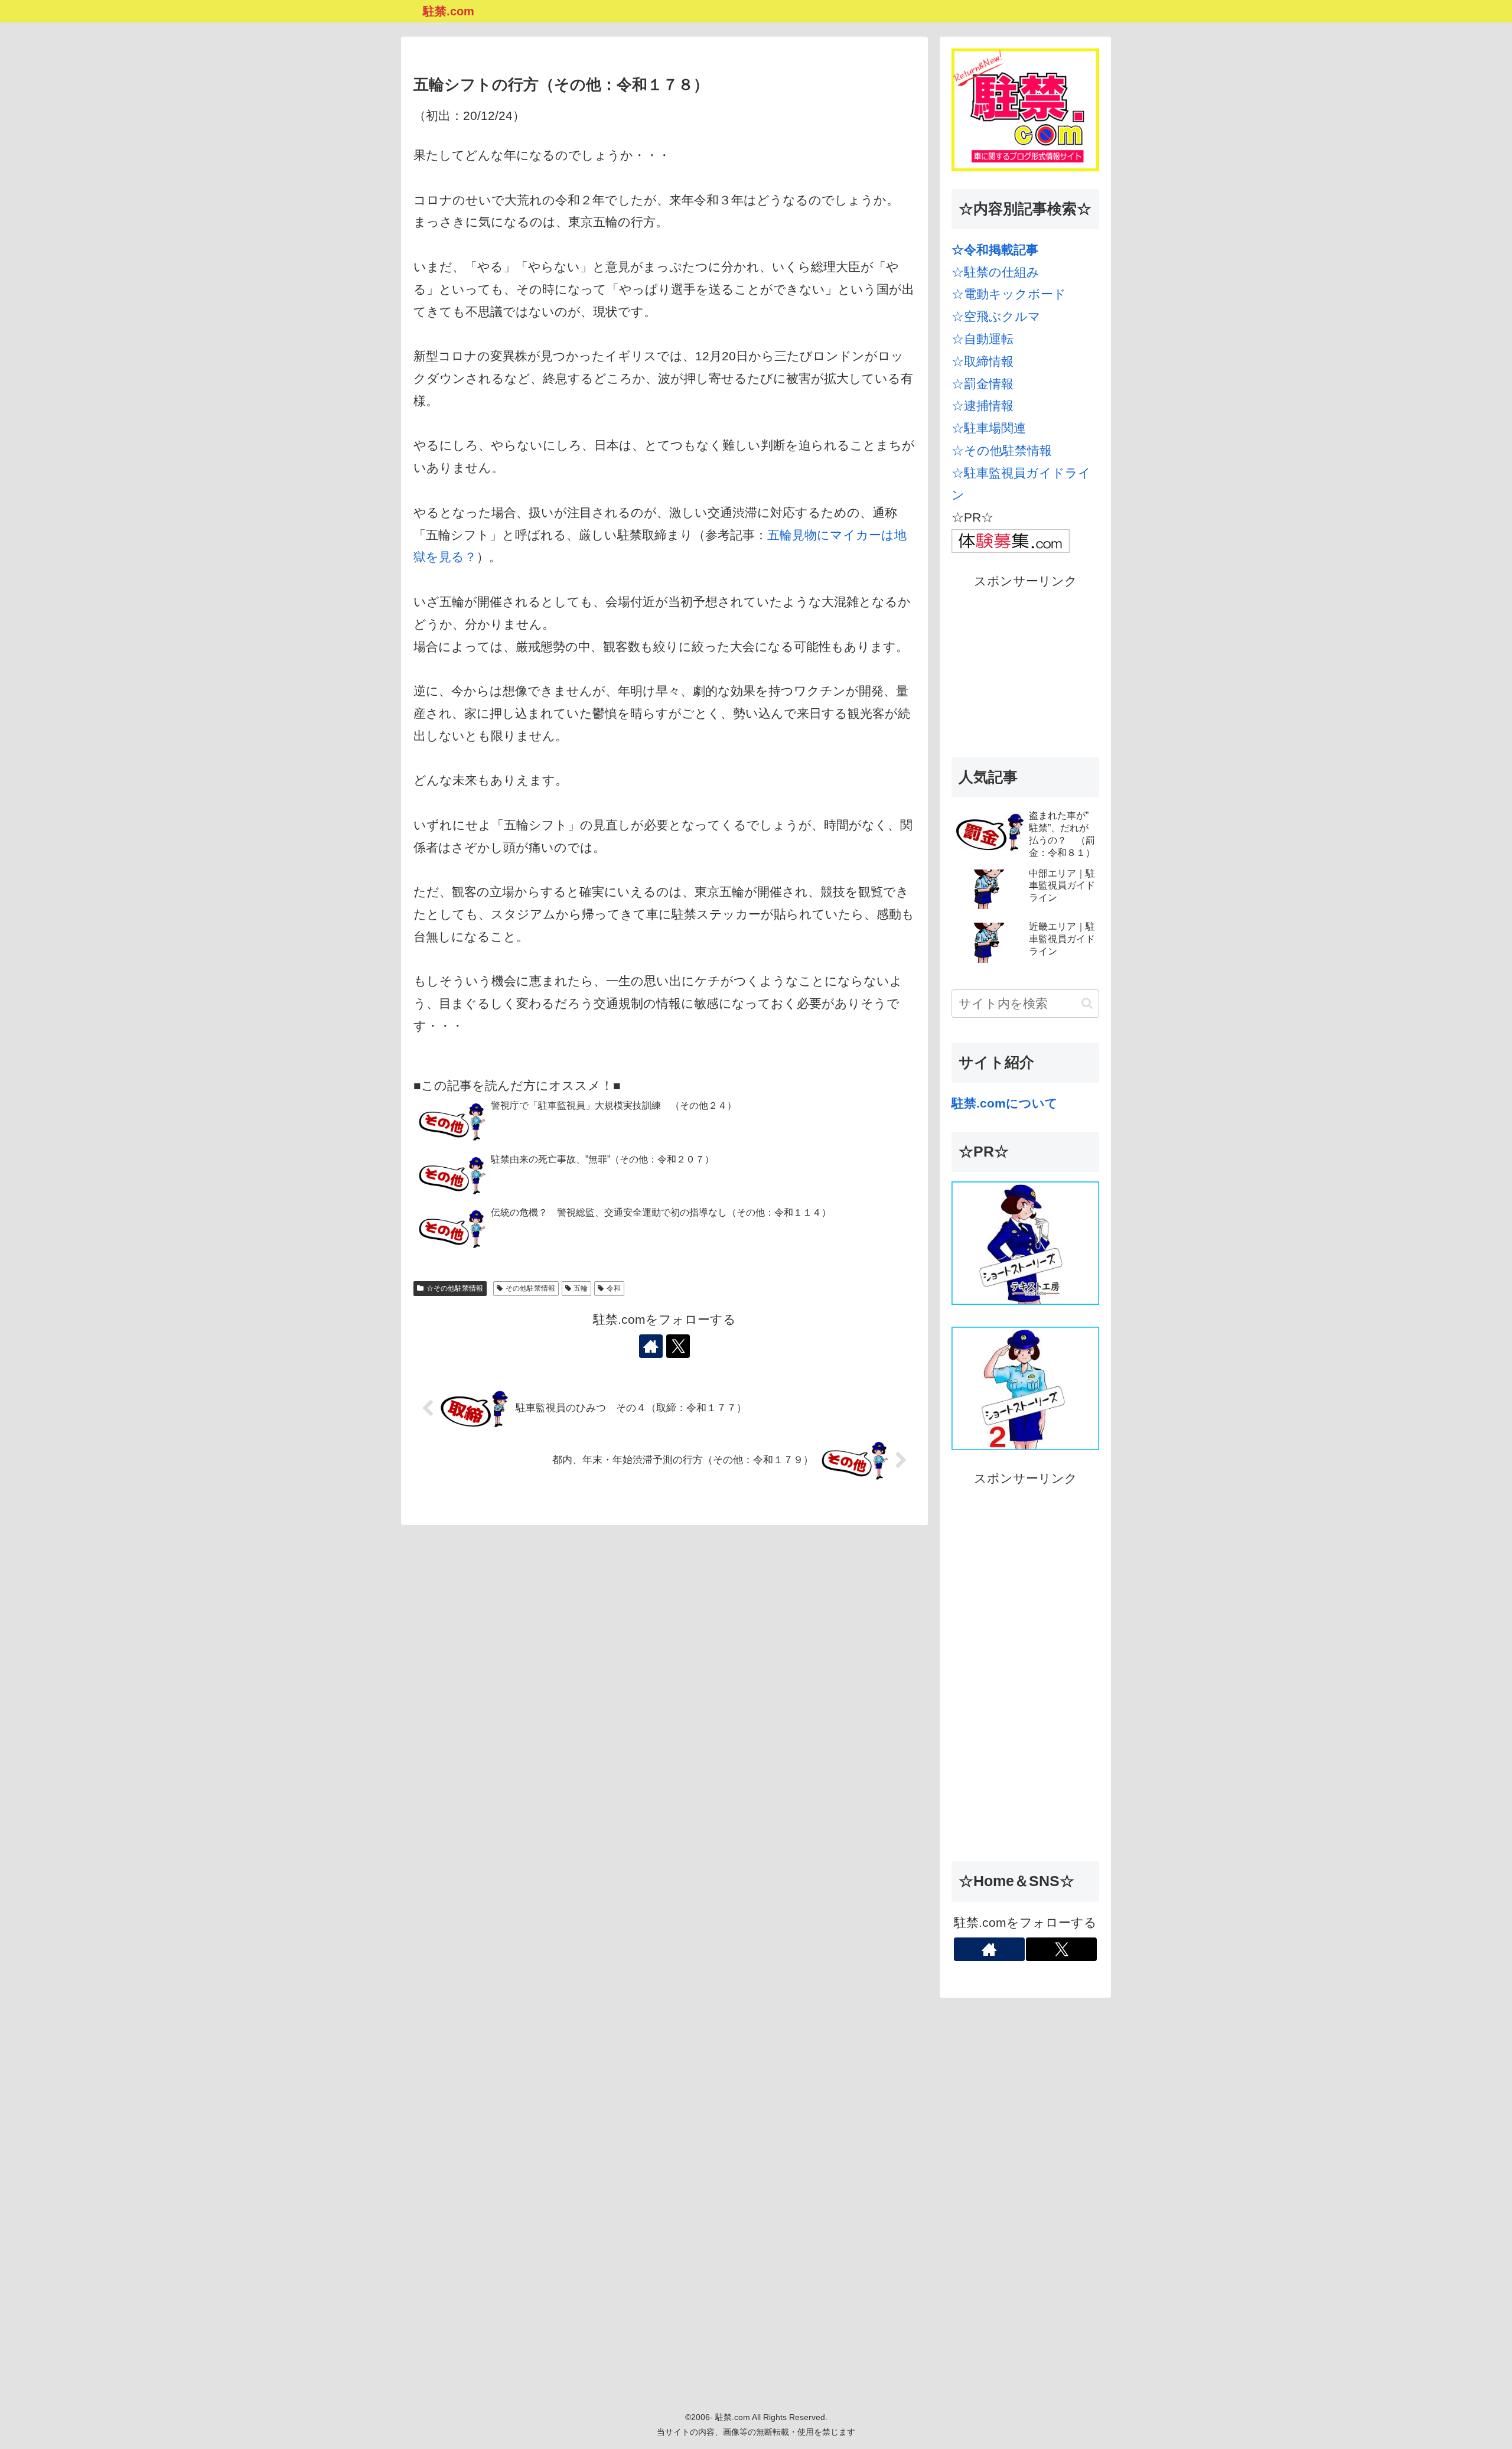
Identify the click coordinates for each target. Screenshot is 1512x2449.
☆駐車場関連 (989, 428)
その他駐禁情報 (530, 1288)
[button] (1087, 1003)
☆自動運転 (983, 339)
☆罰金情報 (983, 384)
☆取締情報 (983, 361)
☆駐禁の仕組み (995, 272)
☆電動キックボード (1009, 294)
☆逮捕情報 (983, 406)
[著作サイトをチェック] (651, 1346)
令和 (614, 1288)
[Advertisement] (1025, 666)
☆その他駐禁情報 (455, 1288)
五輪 (581, 1288)
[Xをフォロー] (678, 1346)
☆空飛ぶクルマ (996, 316)
